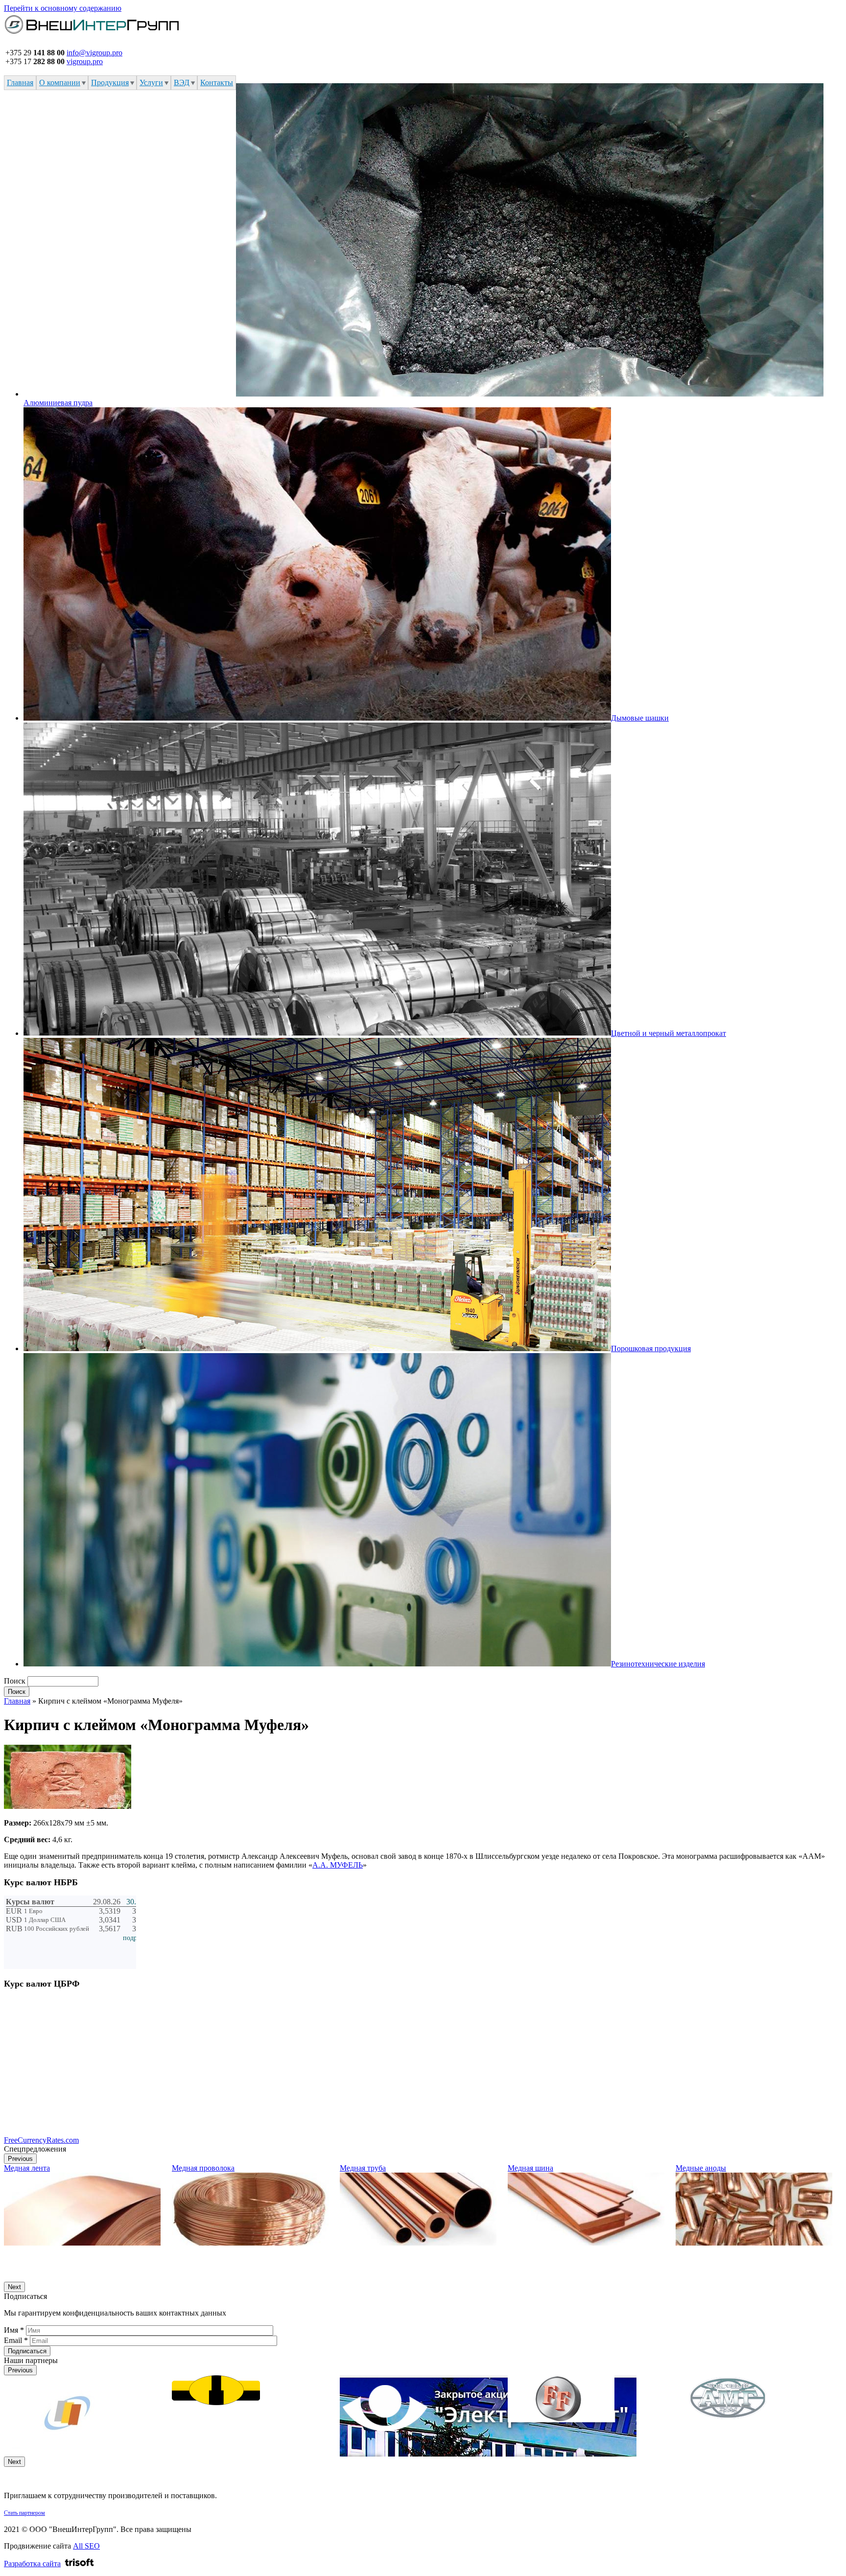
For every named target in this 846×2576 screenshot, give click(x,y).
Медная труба (363, 2168)
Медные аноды (701, 2168)
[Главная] (92, 35)
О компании (60, 82)
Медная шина (530, 2168)
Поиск (16, 1681)
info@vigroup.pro (94, 53)
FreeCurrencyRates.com (41, 2140)
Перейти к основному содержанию (63, 8)
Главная (20, 82)
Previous (20, 2159)
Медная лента (27, 2168)
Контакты (217, 82)
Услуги (151, 82)
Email (16, 2340)
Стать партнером (24, 2513)
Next (14, 2287)
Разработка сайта (32, 2564)
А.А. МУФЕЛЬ (338, 1865)
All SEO (86, 2546)
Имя (14, 2330)
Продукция (110, 82)
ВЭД (182, 82)
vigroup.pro (85, 61)
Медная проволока (203, 2168)
